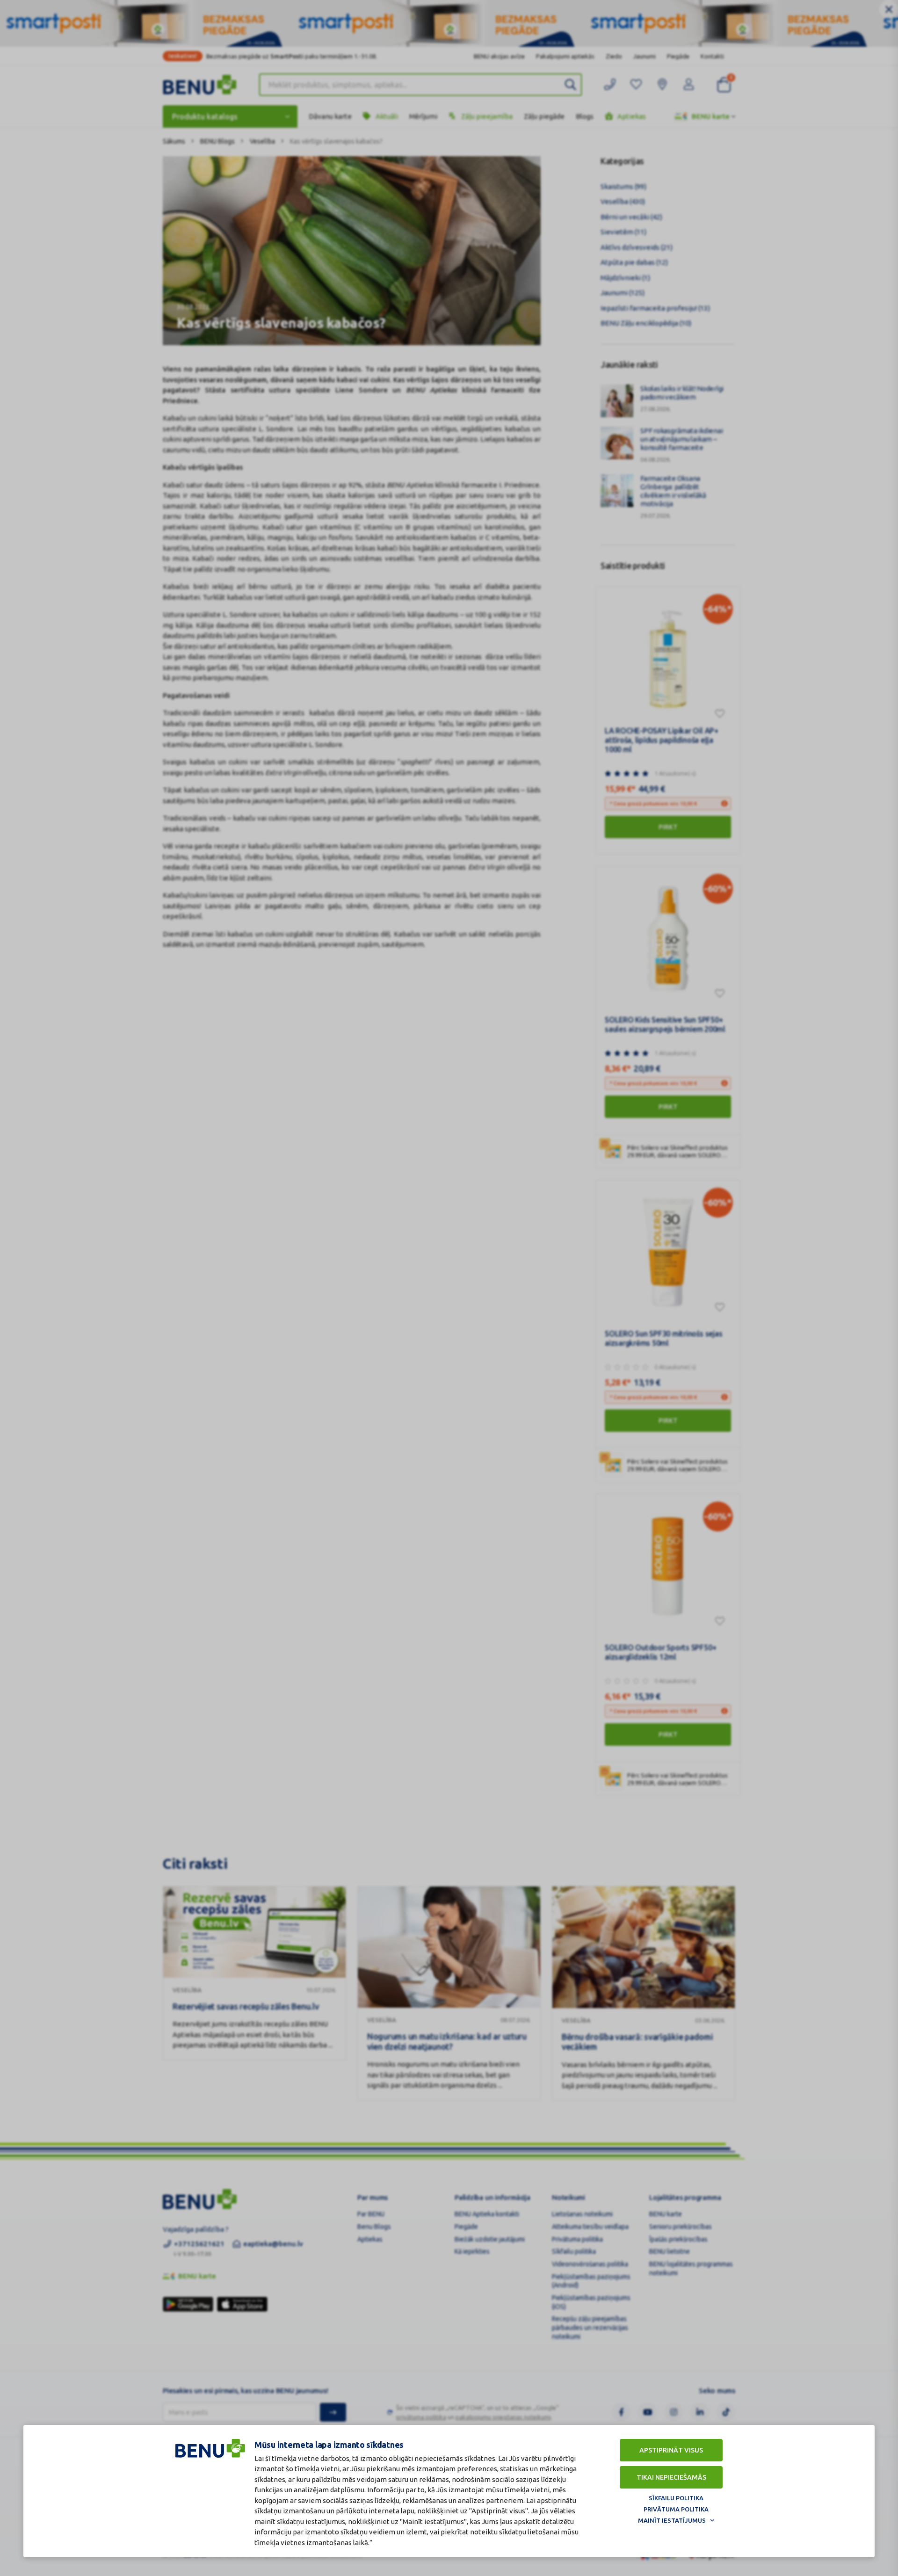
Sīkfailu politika (676, 2498)
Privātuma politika (676, 2509)
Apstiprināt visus (671, 2450)
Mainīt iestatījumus (672, 2520)
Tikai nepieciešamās (671, 2477)
